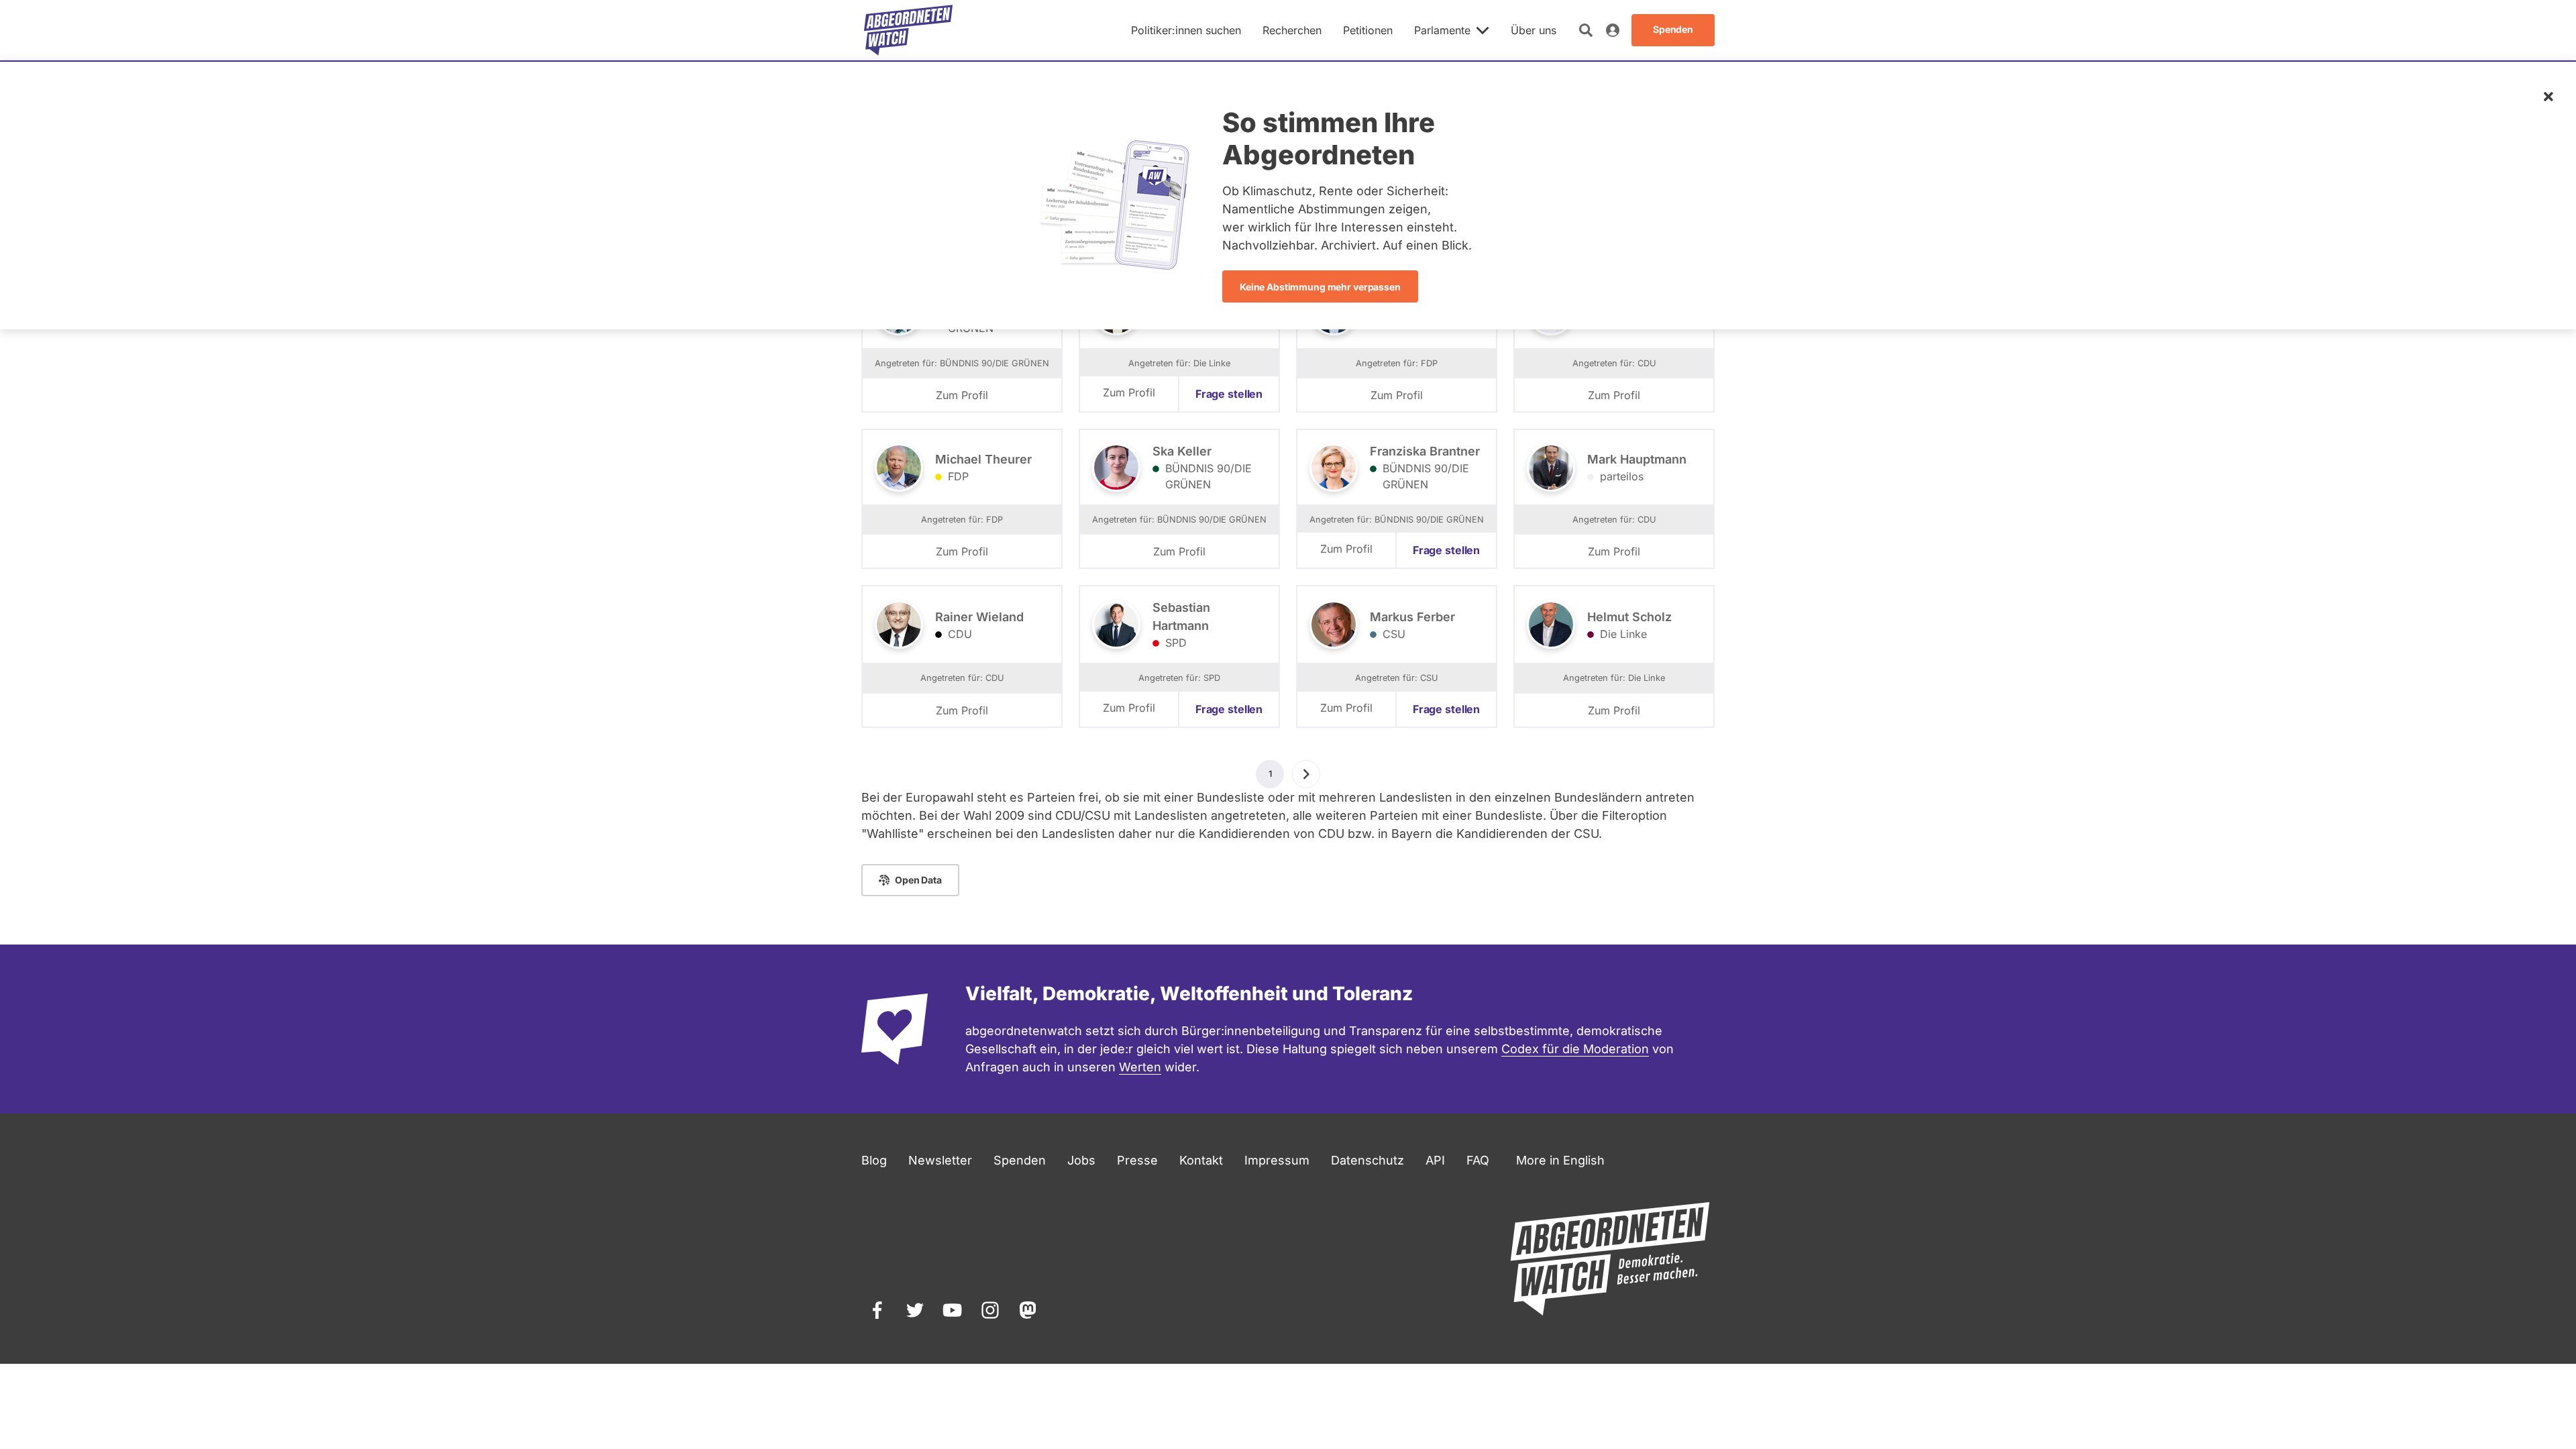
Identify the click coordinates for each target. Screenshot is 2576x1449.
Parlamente (1442, 30)
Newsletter (940, 1160)
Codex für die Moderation (1575, 1049)
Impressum (1277, 1160)
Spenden (1020, 1160)
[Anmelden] (1613, 30)
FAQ (1478, 1160)
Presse (1137, 1160)
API (1435, 1160)
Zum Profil (962, 395)
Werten (1140, 1067)
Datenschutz (1367, 1160)
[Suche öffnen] (1586, 30)
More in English (1560, 1160)
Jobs (1081, 1160)
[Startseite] (908, 30)
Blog (874, 1160)
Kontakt (1201, 1160)
